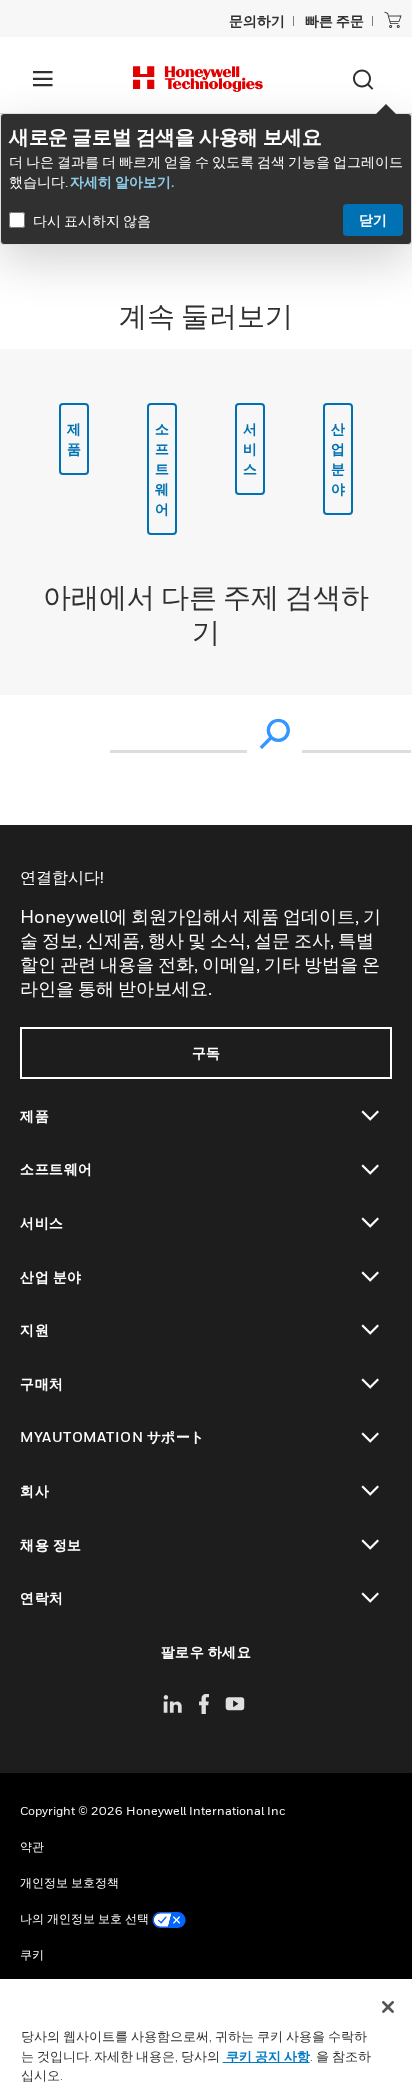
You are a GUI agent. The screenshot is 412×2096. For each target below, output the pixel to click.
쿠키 (32, 1954)
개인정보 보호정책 (69, 1882)
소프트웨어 (162, 468)
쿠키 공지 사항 (266, 2056)
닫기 (373, 219)
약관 (32, 1846)
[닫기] (388, 2007)
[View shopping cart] (393, 20)
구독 (206, 1052)
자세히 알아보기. (122, 181)
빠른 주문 (334, 20)
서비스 (250, 448)
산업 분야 (338, 458)
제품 (74, 438)
